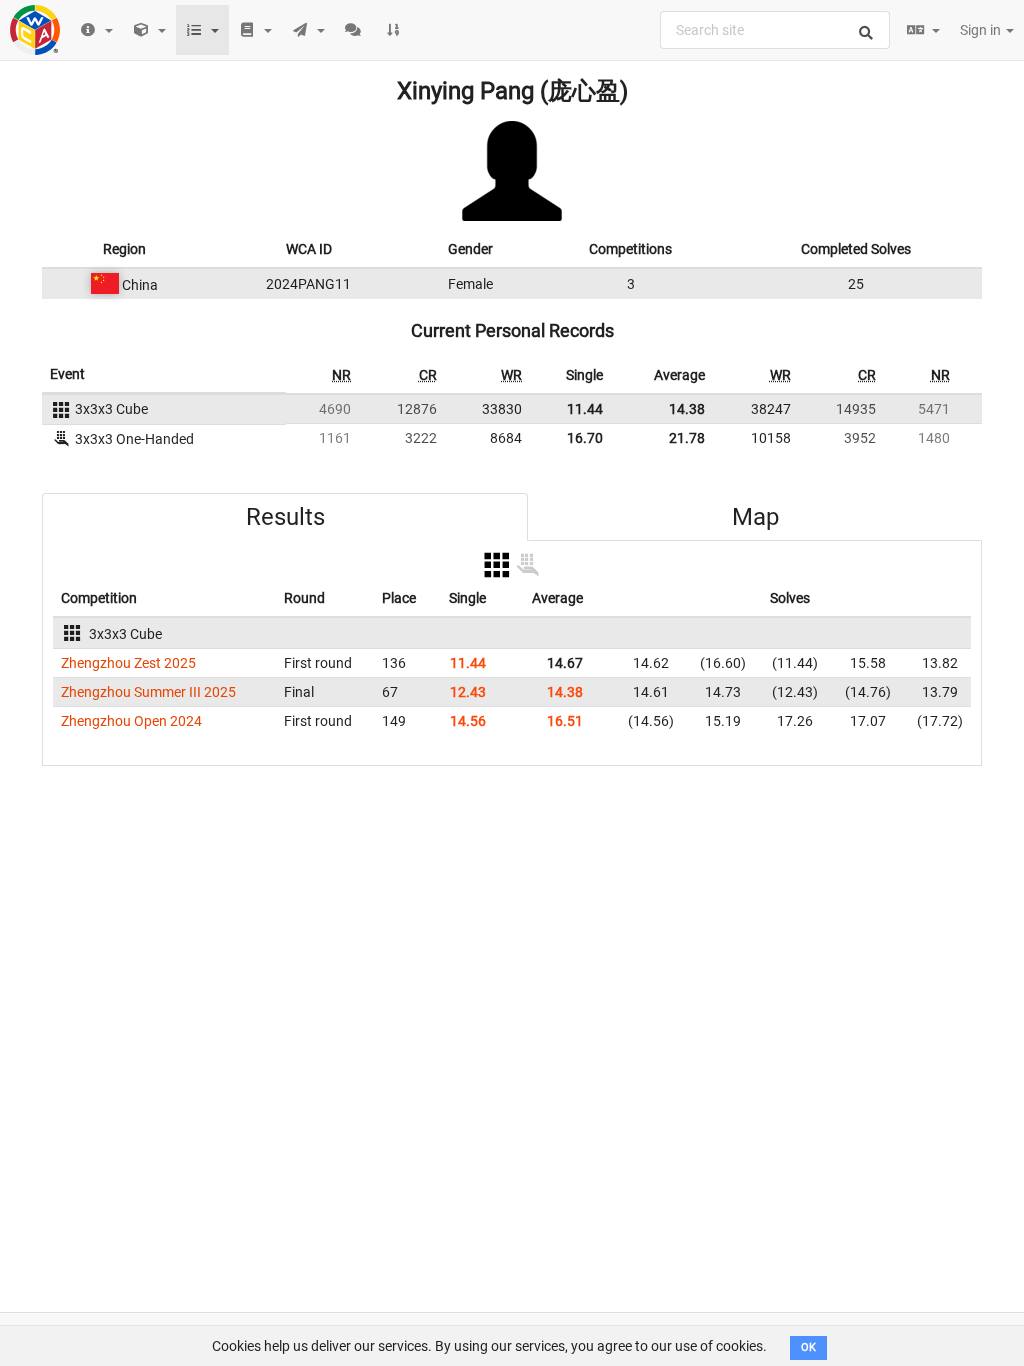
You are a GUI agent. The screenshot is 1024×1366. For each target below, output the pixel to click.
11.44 (585, 409)
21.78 (687, 438)
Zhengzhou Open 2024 (131, 721)
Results (285, 517)
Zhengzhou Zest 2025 (128, 663)
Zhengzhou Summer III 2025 (148, 692)
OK (808, 1347)
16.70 (585, 438)
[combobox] (775, 30)
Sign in (982, 30)
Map (755, 517)
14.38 (687, 409)
